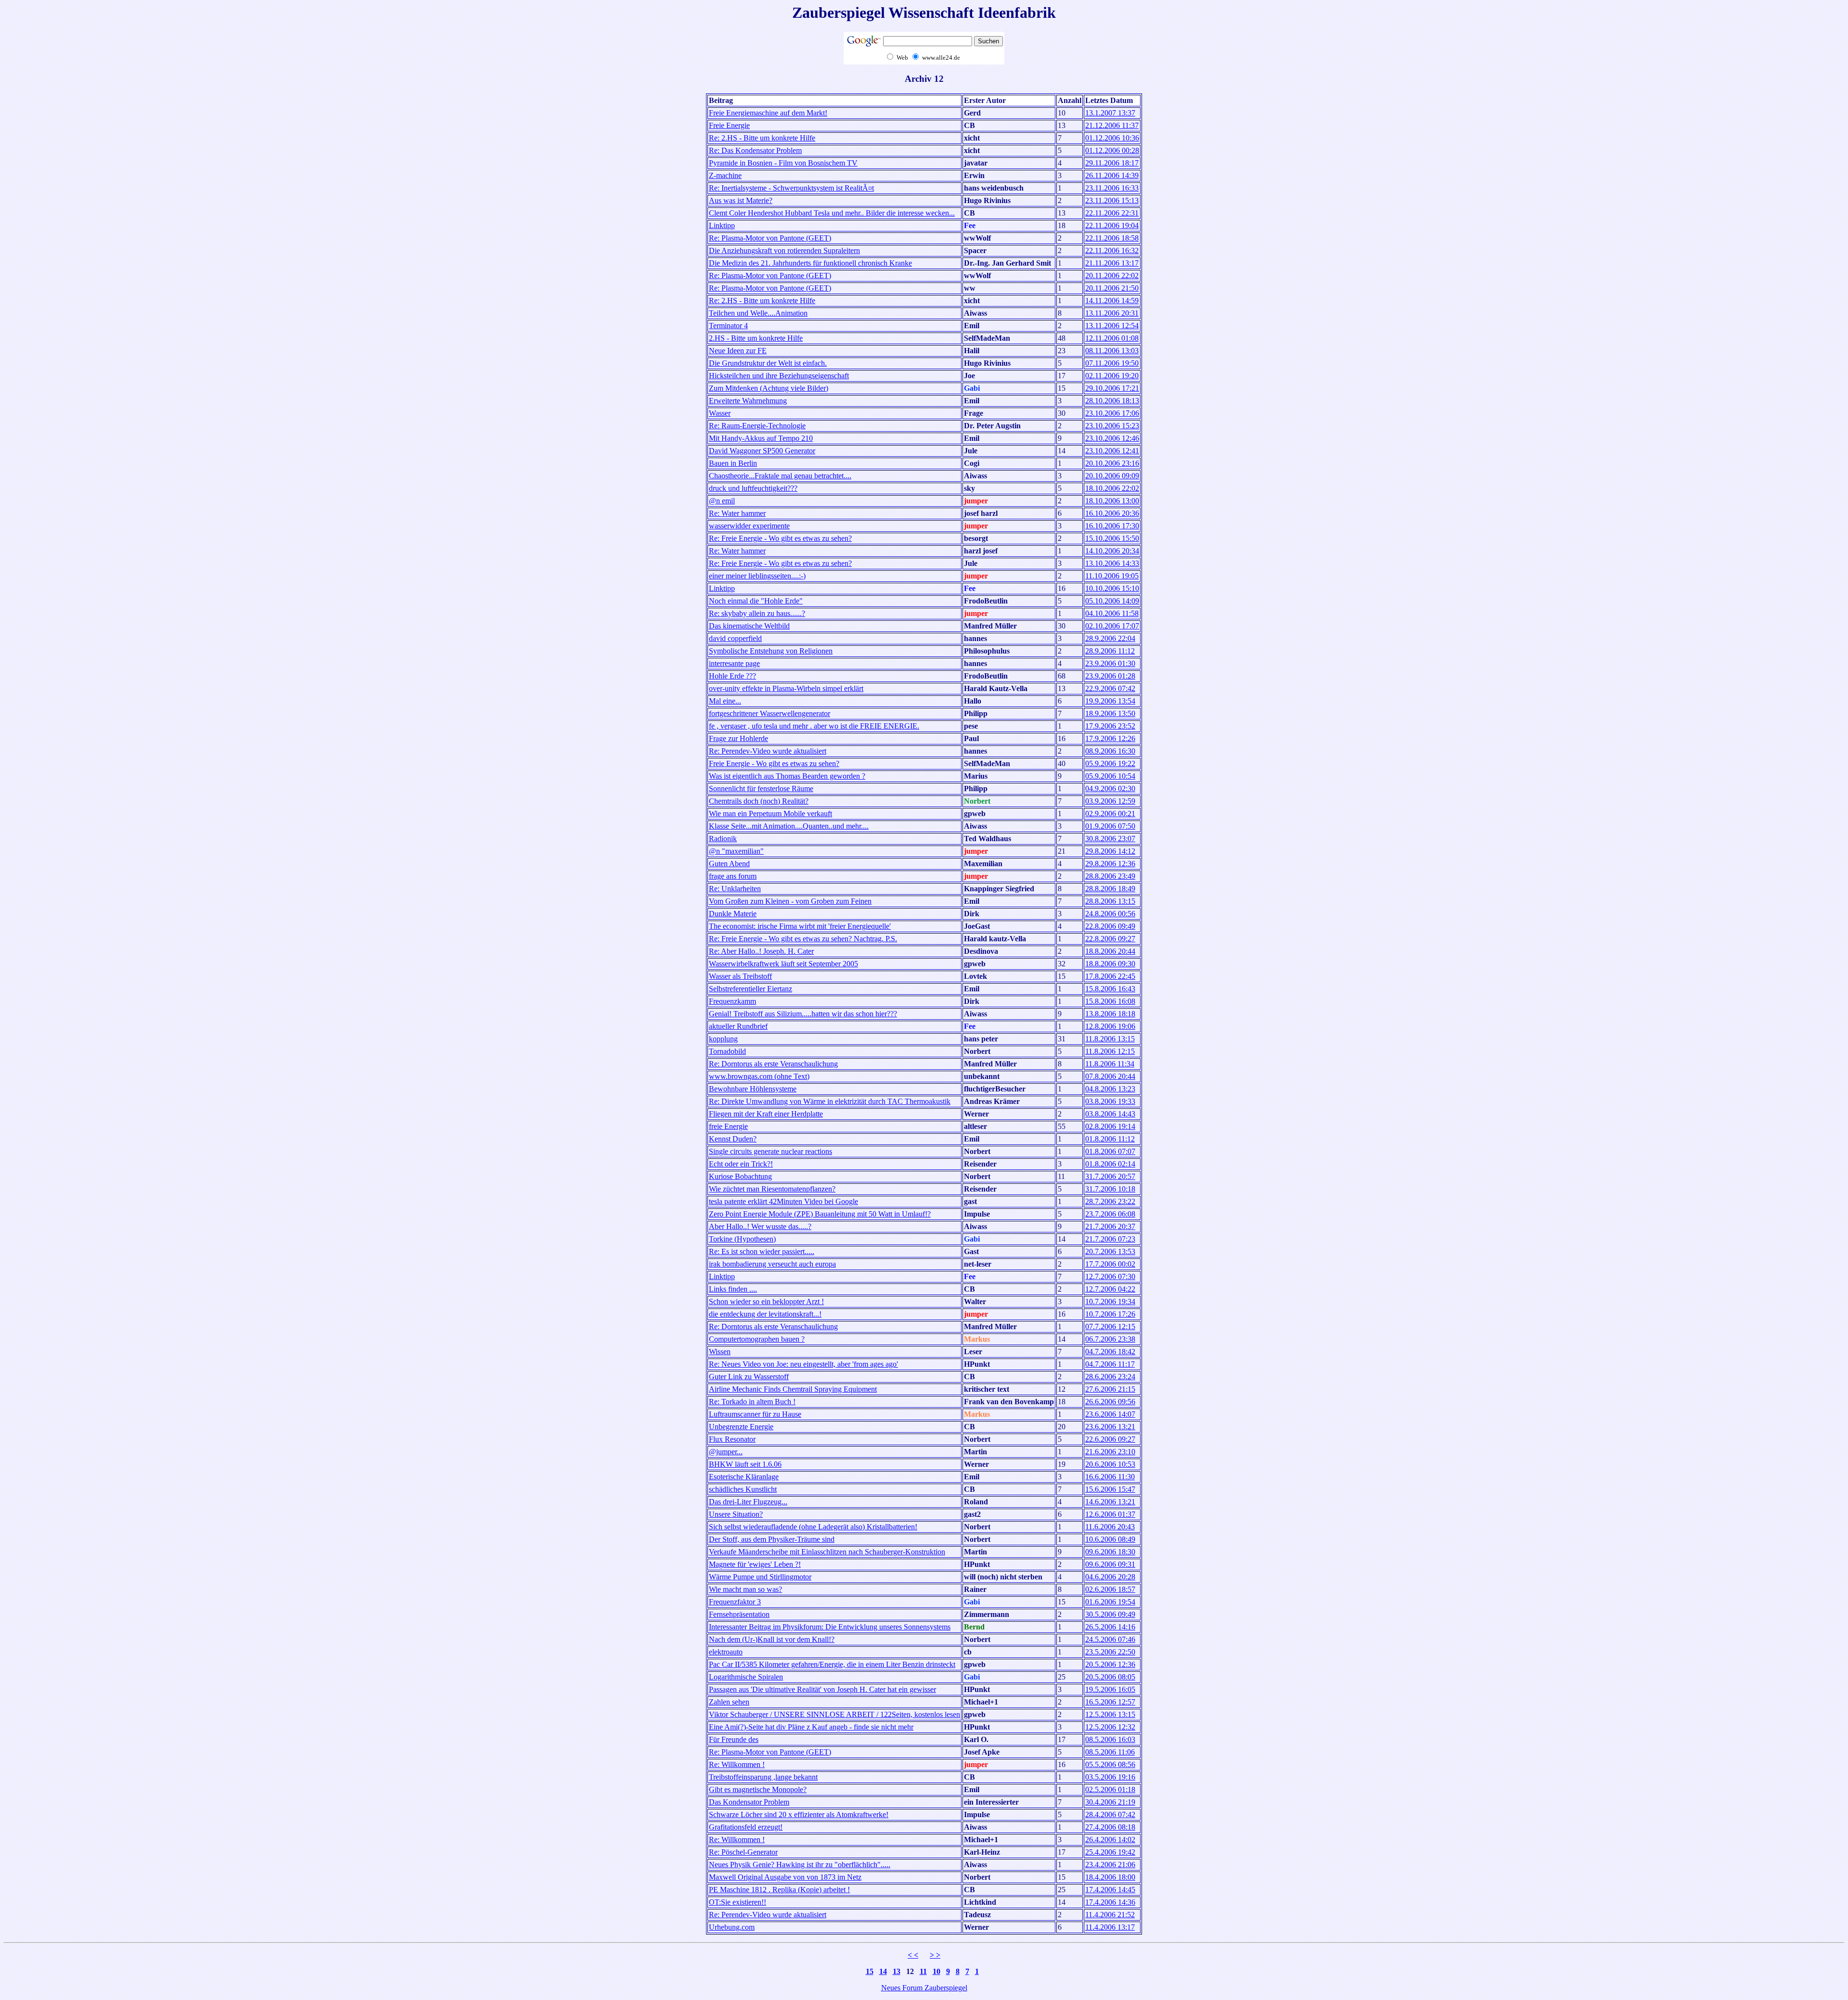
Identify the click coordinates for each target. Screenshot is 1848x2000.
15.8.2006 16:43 (1110, 989)
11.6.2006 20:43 (1110, 1527)
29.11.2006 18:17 (1112, 163)
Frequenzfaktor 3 (735, 1602)
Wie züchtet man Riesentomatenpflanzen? (772, 1189)
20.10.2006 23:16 (1112, 463)
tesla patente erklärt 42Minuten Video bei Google (783, 1201)
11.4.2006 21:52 (1110, 1915)
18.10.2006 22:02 (1112, 488)
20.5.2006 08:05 (1110, 1677)
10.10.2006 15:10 (1112, 588)
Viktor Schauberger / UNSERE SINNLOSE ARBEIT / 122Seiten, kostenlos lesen (834, 1714)
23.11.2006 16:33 (1112, 188)
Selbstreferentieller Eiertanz (751, 989)
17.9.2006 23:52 (1110, 726)
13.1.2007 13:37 (1110, 113)
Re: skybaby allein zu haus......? (757, 613)
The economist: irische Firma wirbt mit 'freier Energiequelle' (800, 926)
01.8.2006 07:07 (1110, 1151)
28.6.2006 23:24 (1110, 1377)
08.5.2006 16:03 (1110, 1739)
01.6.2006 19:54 (1110, 1602)
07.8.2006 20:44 (1110, 1076)
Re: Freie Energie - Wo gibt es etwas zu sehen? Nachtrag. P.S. (803, 939)
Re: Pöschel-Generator (743, 1852)
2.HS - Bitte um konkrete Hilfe (756, 338)
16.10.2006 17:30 (1112, 526)
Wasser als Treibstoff (740, 976)
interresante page (734, 663)
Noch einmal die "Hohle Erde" (756, 601)
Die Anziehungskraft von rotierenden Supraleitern (784, 250)
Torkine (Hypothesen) (742, 1239)
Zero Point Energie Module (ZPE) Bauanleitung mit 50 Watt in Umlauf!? (820, 1214)
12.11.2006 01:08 (1112, 338)
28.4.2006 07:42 (1110, 1814)
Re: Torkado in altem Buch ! (752, 1402)
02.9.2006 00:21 (1110, 814)
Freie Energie (729, 125)
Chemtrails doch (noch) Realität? (759, 801)
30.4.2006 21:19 (1110, 1802)
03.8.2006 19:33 (1110, 1101)
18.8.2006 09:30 (1110, 964)
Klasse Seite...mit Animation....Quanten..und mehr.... (789, 826)
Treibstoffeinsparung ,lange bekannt (763, 1777)
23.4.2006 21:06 (1110, 1865)
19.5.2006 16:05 (1110, 1689)
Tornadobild (727, 1051)
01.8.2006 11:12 (1110, 1139)
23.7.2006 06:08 (1110, 1214)
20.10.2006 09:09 (1112, 476)
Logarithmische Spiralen (746, 1677)
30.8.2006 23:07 (1110, 839)
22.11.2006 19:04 (1112, 225)
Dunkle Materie (733, 914)
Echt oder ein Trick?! (741, 1164)
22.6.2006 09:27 (1110, 1439)
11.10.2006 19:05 (1112, 576)
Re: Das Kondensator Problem (755, 150)
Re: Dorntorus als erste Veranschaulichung (773, 1064)
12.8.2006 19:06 (1110, 1026)
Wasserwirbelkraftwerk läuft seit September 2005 (783, 964)
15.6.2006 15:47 (1110, 1489)
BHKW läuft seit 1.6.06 (745, 1464)
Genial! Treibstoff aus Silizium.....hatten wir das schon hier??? (803, 1014)
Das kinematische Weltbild (749, 626)
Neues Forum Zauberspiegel (924, 1988)
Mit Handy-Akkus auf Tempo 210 (761, 438)
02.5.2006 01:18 (1110, 1789)
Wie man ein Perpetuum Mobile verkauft (770, 814)
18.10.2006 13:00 (1112, 501)
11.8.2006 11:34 (1110, 1064)
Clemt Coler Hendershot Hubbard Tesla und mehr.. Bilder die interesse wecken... (832, 213)
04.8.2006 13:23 (1110, 1089)
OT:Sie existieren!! (738, 1902)
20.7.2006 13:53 (1110, 1251)
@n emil (722, 501)
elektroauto (726, 1652)
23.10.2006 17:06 (1112, 413)
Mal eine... (725, 701)
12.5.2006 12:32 (1110, 1727)
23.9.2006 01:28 (1110, 676)
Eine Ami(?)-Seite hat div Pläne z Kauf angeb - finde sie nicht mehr (811, 1727)
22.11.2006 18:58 (1112, 238)
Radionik (723, 839)
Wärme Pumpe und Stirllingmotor (760, 1577)
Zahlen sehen (729, 1702)
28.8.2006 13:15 (1110, 901)
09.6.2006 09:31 (1110, 1564)
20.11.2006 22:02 (1112, 276)
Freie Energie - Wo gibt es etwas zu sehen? (774, 763)
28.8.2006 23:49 (1110, 876)
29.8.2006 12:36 (1110, 864)
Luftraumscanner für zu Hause (755, 1414)
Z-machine (725, 175)
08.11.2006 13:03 (1112, 351)
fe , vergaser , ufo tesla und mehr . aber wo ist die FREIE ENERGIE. (814, 726)
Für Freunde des (734, 1739)
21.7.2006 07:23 (1110, 1239)
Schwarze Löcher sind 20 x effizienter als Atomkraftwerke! (799, 1814)
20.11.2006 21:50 (1112, 288)
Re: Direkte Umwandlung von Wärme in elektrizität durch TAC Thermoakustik (830, 1101)
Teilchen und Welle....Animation (758, 313)
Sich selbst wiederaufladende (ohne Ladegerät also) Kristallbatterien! (813, 1527)
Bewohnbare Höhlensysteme (753, 1089)
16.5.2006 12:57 (1110, 1702)
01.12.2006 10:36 (1112, 138)
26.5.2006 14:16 (1110, 1627)
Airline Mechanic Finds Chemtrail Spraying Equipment (793, 1389)
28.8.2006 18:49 (1110, 889)
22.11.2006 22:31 (1112, 213)
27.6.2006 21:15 (1110, 1389)
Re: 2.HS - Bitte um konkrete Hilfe (762, 138)
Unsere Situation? (736, 1514)
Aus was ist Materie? (741, 200)
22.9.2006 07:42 (1110, 688)
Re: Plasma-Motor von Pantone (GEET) (770, 238)
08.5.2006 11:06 (1110, 1752)
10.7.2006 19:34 (1110, 1301)
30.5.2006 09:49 (1110, 1614)
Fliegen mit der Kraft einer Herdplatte (766, 1114)
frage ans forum (733, 876)
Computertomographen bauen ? (757, 1339)
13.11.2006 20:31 (1112, 313)
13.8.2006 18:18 (1110, 1014)
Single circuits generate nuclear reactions (770, 1151)
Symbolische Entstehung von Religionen (771, 651)
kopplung (723, 1039)
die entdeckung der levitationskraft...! (765, 1314)
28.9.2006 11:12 (1110, 651)
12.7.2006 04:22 (1110, 1289)
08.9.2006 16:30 (1110, 751)
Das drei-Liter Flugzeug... (748, 1502)
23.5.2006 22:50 (1110, 1652)
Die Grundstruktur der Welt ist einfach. (768, 363)
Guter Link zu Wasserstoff (749, 1377)
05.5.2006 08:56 (1110, 1764)
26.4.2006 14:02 (1110, 1840)
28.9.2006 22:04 (1110, 638)
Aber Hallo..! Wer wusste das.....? (760, 1226)
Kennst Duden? (733, 1139)
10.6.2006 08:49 (1110, 1539)
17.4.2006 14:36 (1110, 1902)
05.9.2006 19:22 (1110, 763)
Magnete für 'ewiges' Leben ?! (755, 1564)
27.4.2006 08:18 (1110, 1827)
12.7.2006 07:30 (1110, 1276)
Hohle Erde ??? (732, 676)
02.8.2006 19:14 (1110, 1126)
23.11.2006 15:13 (1112, 200)
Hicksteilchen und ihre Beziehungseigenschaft (779, 376)
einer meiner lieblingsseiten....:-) (757, 576)
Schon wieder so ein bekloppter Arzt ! (766, 1301)
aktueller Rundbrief (738, 1026)
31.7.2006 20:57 (1110, 1176)
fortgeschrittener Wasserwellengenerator (770, 713)
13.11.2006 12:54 (1112, 326)
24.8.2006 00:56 (1110, 914)
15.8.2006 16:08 (1110, 1001)
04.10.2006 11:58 (1112, 613)
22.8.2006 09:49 (1110, 926)
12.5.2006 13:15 (1110, 1714)
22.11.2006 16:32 (1112, 250)
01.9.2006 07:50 (1110, 826)
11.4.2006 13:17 (1110, 1927)
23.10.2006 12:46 (1112, 438)
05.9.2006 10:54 (1110, 776)
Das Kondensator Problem (749, 1802)
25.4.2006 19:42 (1110, 1852)
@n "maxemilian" (736, 851)
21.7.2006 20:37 (1110, 1226)
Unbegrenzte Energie (741, 1427)
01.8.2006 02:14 (1110, 1164)
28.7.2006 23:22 (1110, 1201)
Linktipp (722, 225)
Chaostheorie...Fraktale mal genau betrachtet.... (780, 476)
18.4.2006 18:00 (1110, 1877)
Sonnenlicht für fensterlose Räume (761, 788)
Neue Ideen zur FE (738, 351)
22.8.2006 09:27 (1110, 939)
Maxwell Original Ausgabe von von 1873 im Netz (785, 1877)
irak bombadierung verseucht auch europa (772, 1264)
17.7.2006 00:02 (1110, 1264)
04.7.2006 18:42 (1110, 1352)
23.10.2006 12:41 (1112, 451)
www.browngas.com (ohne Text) (759, 1076)
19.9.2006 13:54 (1110, 701)
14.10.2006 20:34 (1112, 551)
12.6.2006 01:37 (1110, 1514)
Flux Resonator (732, 1439)
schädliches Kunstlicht (743, 1489)
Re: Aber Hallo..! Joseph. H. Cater (761, 951)
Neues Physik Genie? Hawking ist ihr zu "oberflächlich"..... (800, 1865)
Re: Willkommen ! (737, 1764)
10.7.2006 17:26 (1110, 1314)
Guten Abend (729, 864)
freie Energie (728, 1126)
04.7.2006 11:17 (1110, 1364)
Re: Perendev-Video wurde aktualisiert (768, 751)
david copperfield (735, 638)
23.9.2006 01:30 (1110, 663)
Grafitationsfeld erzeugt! (746, 1827)
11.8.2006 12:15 (1110, 1051)
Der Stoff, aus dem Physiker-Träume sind (772, 1539)
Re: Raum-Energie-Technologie (757, 426)
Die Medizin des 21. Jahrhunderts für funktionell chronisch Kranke (810, 263)
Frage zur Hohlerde (738, 738)
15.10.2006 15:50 (1112, 538)
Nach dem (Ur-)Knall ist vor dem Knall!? (772, 1639)
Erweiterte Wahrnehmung (748, 401)
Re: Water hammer (737, 513)
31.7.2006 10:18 (1110, 1189)
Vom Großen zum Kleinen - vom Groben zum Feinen (790, 901)
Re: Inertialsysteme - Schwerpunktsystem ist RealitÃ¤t (791, 188)
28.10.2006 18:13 (1112, 401)
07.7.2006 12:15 (1110, 1327)
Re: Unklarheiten (735, 889)
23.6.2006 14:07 (1110, 1414)
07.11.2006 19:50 (1112, 363)
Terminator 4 (728, 326)
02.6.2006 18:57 (1110, 1589)
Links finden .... (733, 1289)
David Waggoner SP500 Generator (762, 451)
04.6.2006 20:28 (1110, 1577)
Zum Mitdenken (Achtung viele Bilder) (769, 388)
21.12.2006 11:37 (1112, 125)
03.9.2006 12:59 (1110, 801)
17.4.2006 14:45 (1110, 1890)
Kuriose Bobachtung (740, 1176)
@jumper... (726, 1452)
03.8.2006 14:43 (1110, 1114)
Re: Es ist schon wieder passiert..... (762, 1251)
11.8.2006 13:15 (1110, 1039)
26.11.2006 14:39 (1112, 175)
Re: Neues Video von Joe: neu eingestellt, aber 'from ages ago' (803, 1364)
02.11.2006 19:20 (1112, 376)
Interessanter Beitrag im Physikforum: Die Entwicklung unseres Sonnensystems (830, 1627)
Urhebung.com (732, 1927)
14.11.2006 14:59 (1112, 301)
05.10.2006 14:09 (1112, 601)
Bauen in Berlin (733, 463)
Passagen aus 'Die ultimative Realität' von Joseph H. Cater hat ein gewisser (822, 1689)
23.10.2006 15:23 (1112, 426)
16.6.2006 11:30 (1110, 1477)
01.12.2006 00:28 (1112, 150)
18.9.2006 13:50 (1110, 713)
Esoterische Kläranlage (744, 1477)
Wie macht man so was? (745, 1589)
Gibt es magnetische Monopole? (758, 1789)
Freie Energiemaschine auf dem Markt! (768, 113)
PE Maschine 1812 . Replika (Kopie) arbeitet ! (779, 1890)
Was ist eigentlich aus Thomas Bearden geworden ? (787, 776)
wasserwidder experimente (749, 526)
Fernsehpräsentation (739, 1614)
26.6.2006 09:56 (1110, 1402)
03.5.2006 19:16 (1110, 1777)
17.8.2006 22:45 (1110, 976)
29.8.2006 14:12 (1110, 851)
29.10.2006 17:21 (1112, 388)
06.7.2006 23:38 (1110, 1339)
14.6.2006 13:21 (1110, 1502)
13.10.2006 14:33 (1112, 563)
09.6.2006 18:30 (1110, 1552)
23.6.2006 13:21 (1110, 1427)
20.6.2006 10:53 (1110, 1464)
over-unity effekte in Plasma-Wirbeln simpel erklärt (786, 688)
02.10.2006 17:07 (1112, 626)
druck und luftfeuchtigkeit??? (753, 488)
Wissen (720, 1352)
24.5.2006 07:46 (1110, 1639)
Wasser (720, 413)
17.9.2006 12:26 (1110, 738)
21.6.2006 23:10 (1110, 1452)
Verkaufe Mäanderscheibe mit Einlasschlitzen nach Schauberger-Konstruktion (827, 1552)
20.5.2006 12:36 (1110, 1664)
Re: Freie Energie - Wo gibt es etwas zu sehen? (780, 538)
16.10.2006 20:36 (1112, 513)
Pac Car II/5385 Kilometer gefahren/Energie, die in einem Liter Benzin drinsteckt (832, 1664)
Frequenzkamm (732, 1001)
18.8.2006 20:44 (1110, 951)
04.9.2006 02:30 (1110, 788)
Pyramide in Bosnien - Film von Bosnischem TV (783, 163)
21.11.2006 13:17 (1112, 263)
